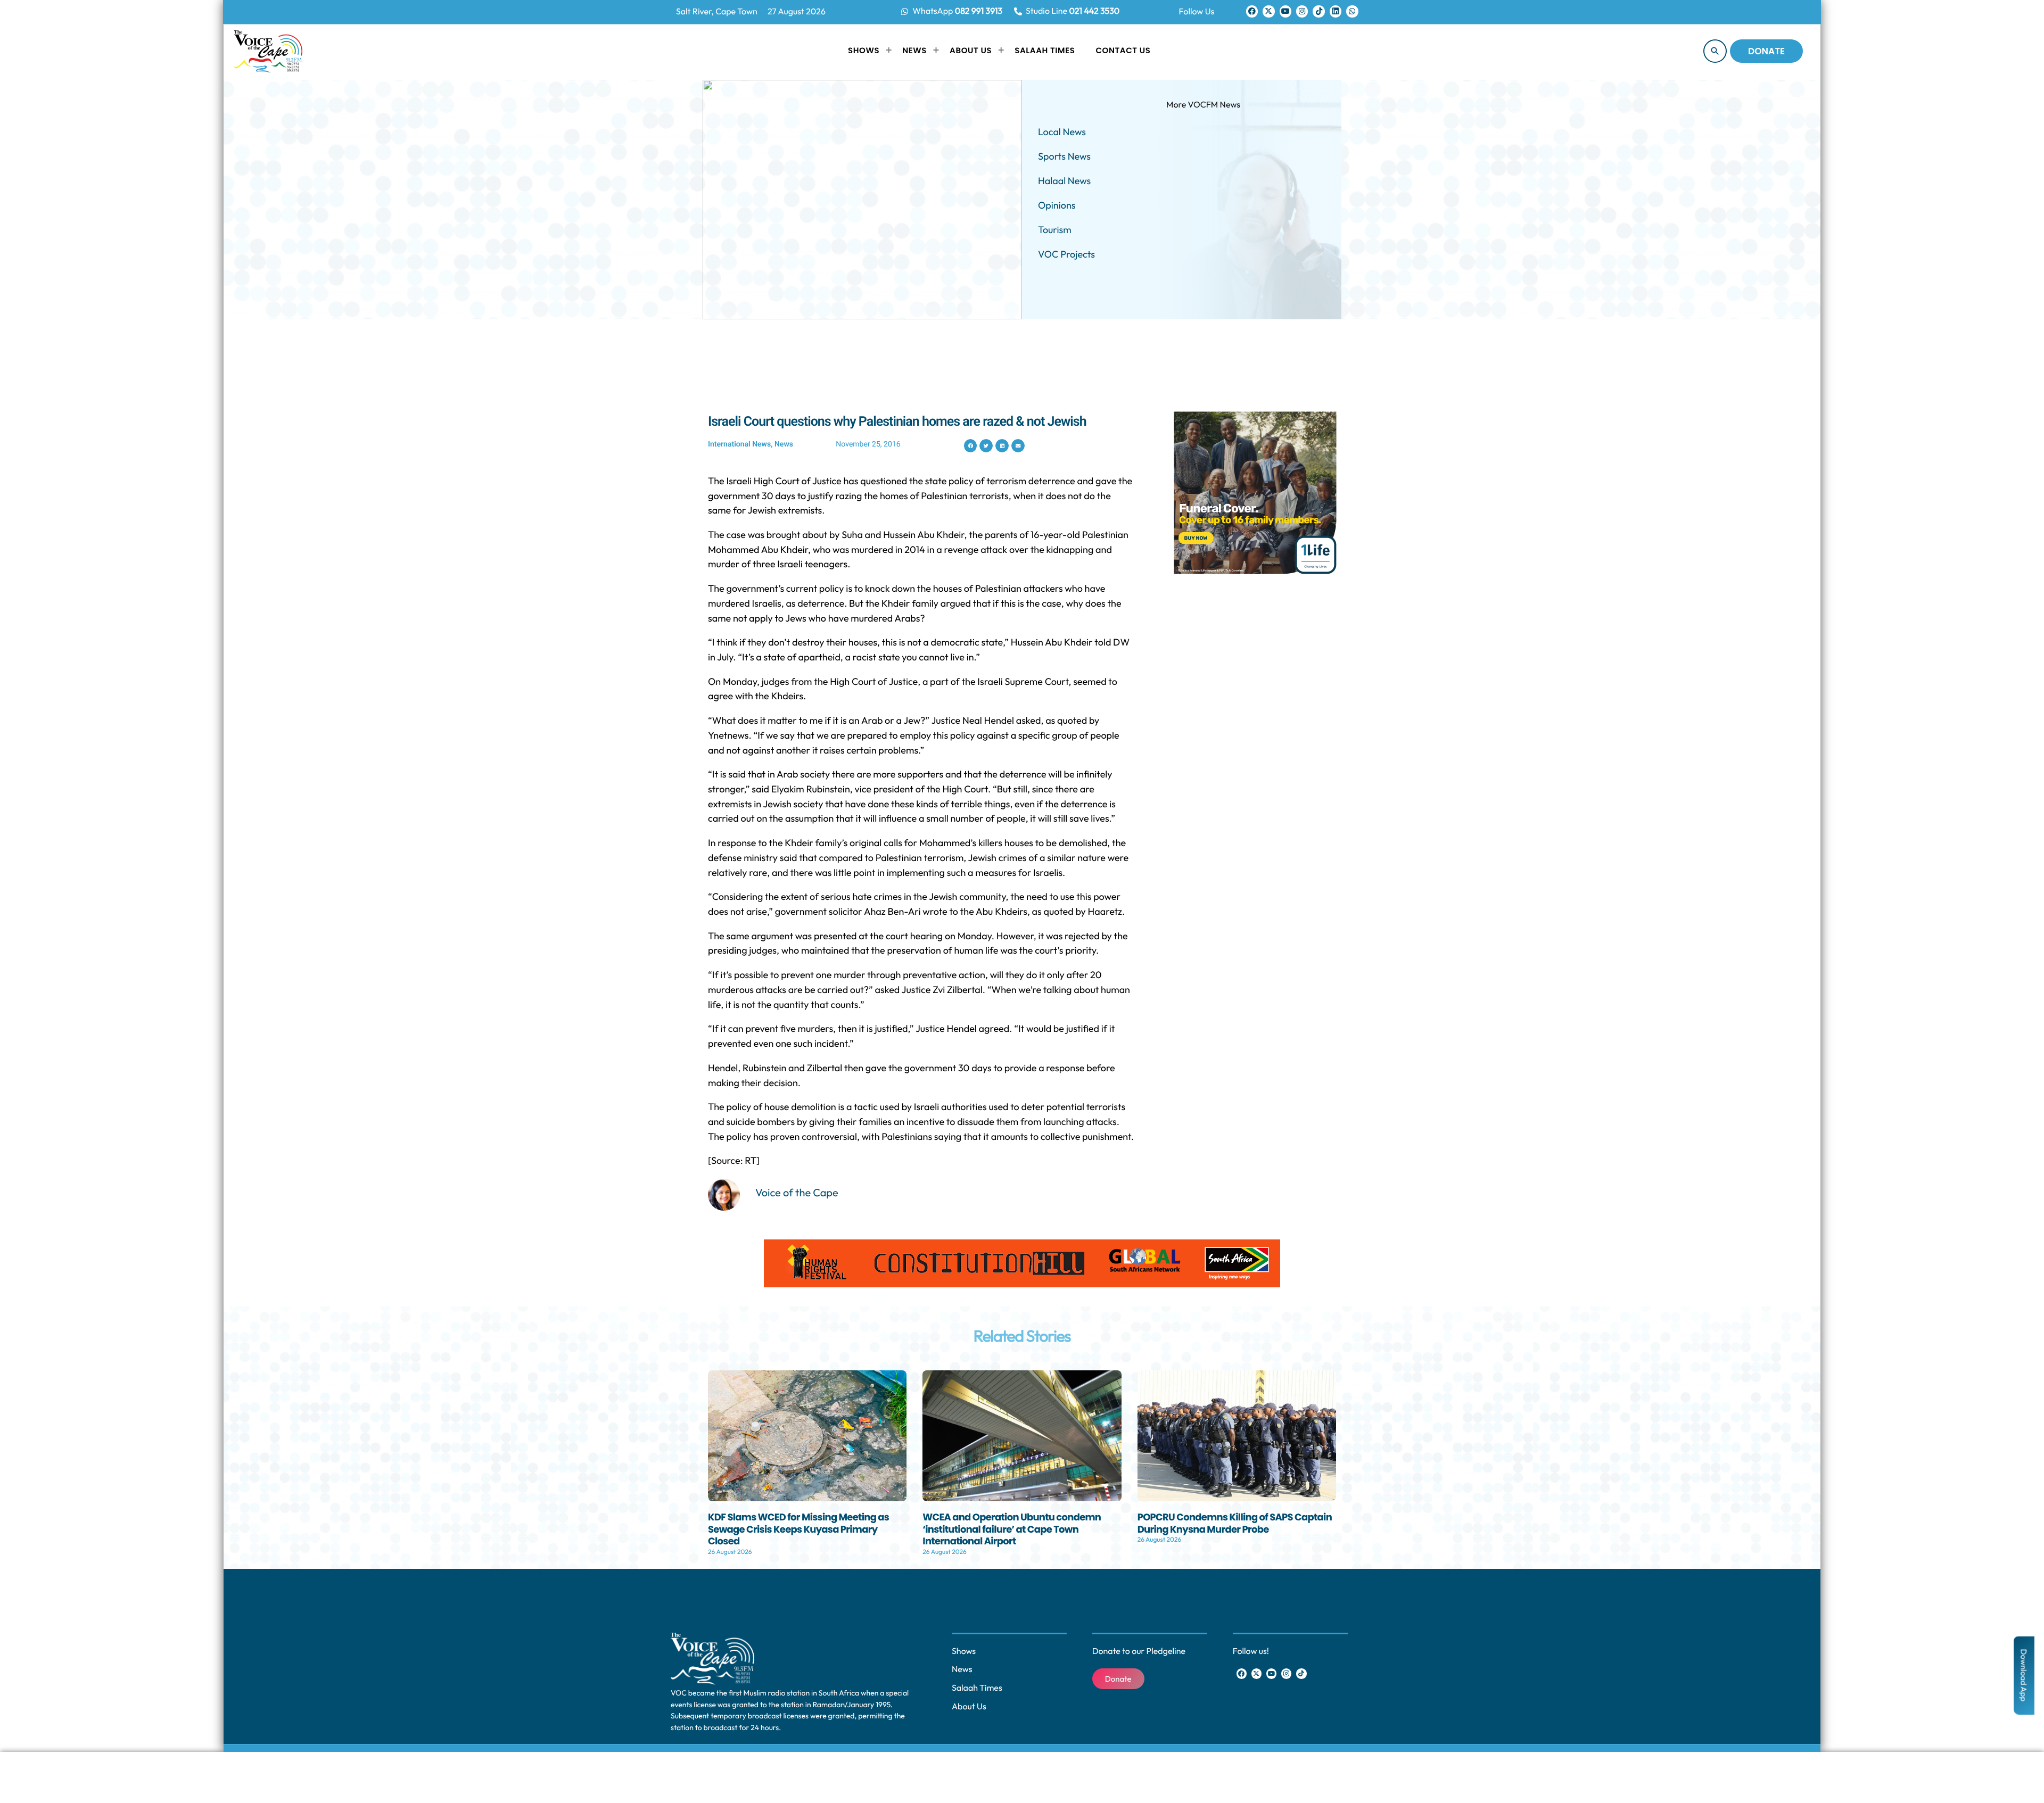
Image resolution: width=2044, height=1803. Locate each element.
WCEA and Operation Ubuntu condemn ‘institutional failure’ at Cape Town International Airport (1012, 1529)
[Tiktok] (1318, 11)
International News (739, 444)
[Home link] (268, 51)
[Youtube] (1285, 11)
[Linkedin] (1336, 11)
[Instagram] (1302, 11)
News (784, 444)
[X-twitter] (1268, 11)
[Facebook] (1252, 11)
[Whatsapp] (1352, 11)
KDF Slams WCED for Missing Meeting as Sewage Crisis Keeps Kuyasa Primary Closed (798, 1529)
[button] (971, 446)
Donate (1766, 51)
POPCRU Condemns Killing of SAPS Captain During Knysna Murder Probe (1235, 1524)
